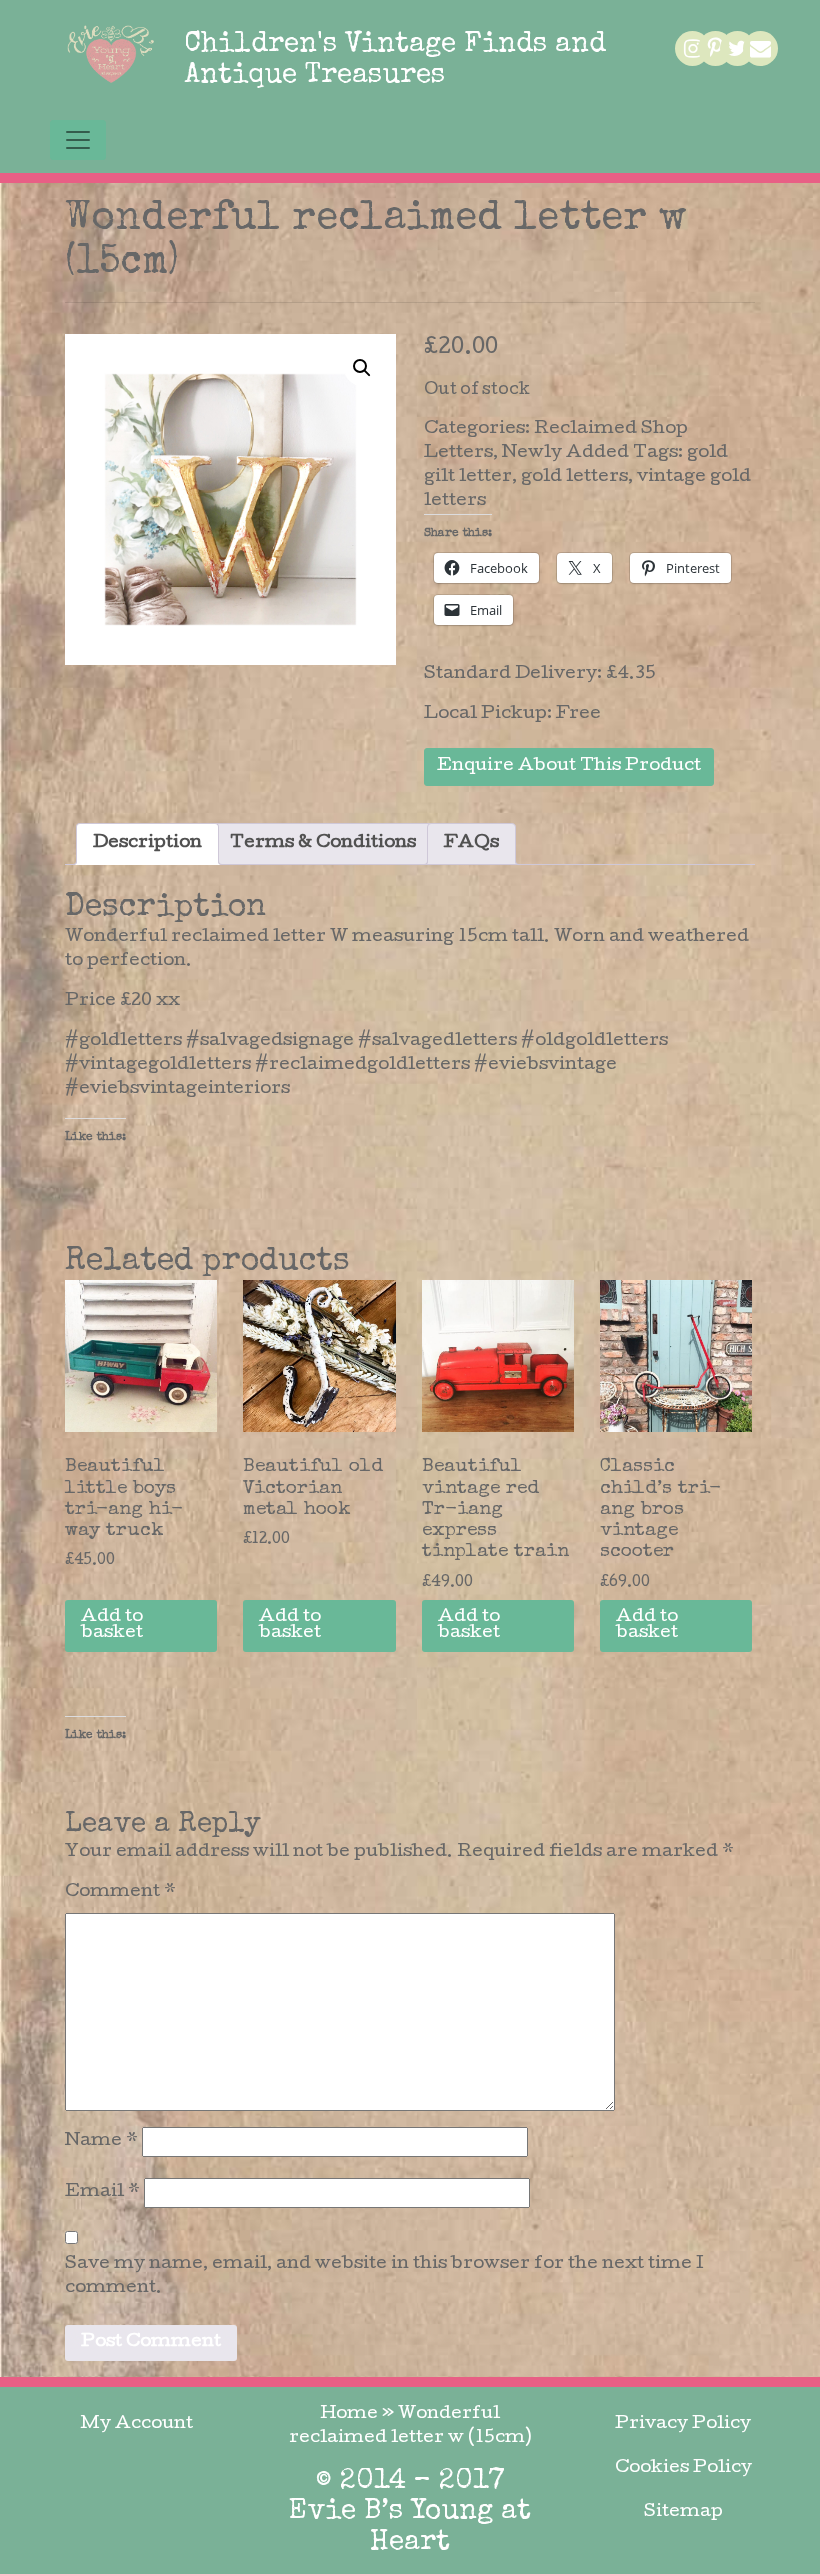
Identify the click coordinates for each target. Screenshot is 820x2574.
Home (349, 2414)
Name (101, 2141)
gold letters (574, 477)
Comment (120, 1892)
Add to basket (112, 1625)
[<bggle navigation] (78, 140)
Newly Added (565, 453)
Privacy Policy (683, 2424)
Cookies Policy (683, 2468)
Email (102, 2192)
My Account (136, 2424)
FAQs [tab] (471, 843)
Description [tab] (147, 843)
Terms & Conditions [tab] (323, 843)
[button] (362, 368)
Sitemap (683, 2512)
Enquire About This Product (569, 766)
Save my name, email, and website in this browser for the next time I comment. (384, 2276)
